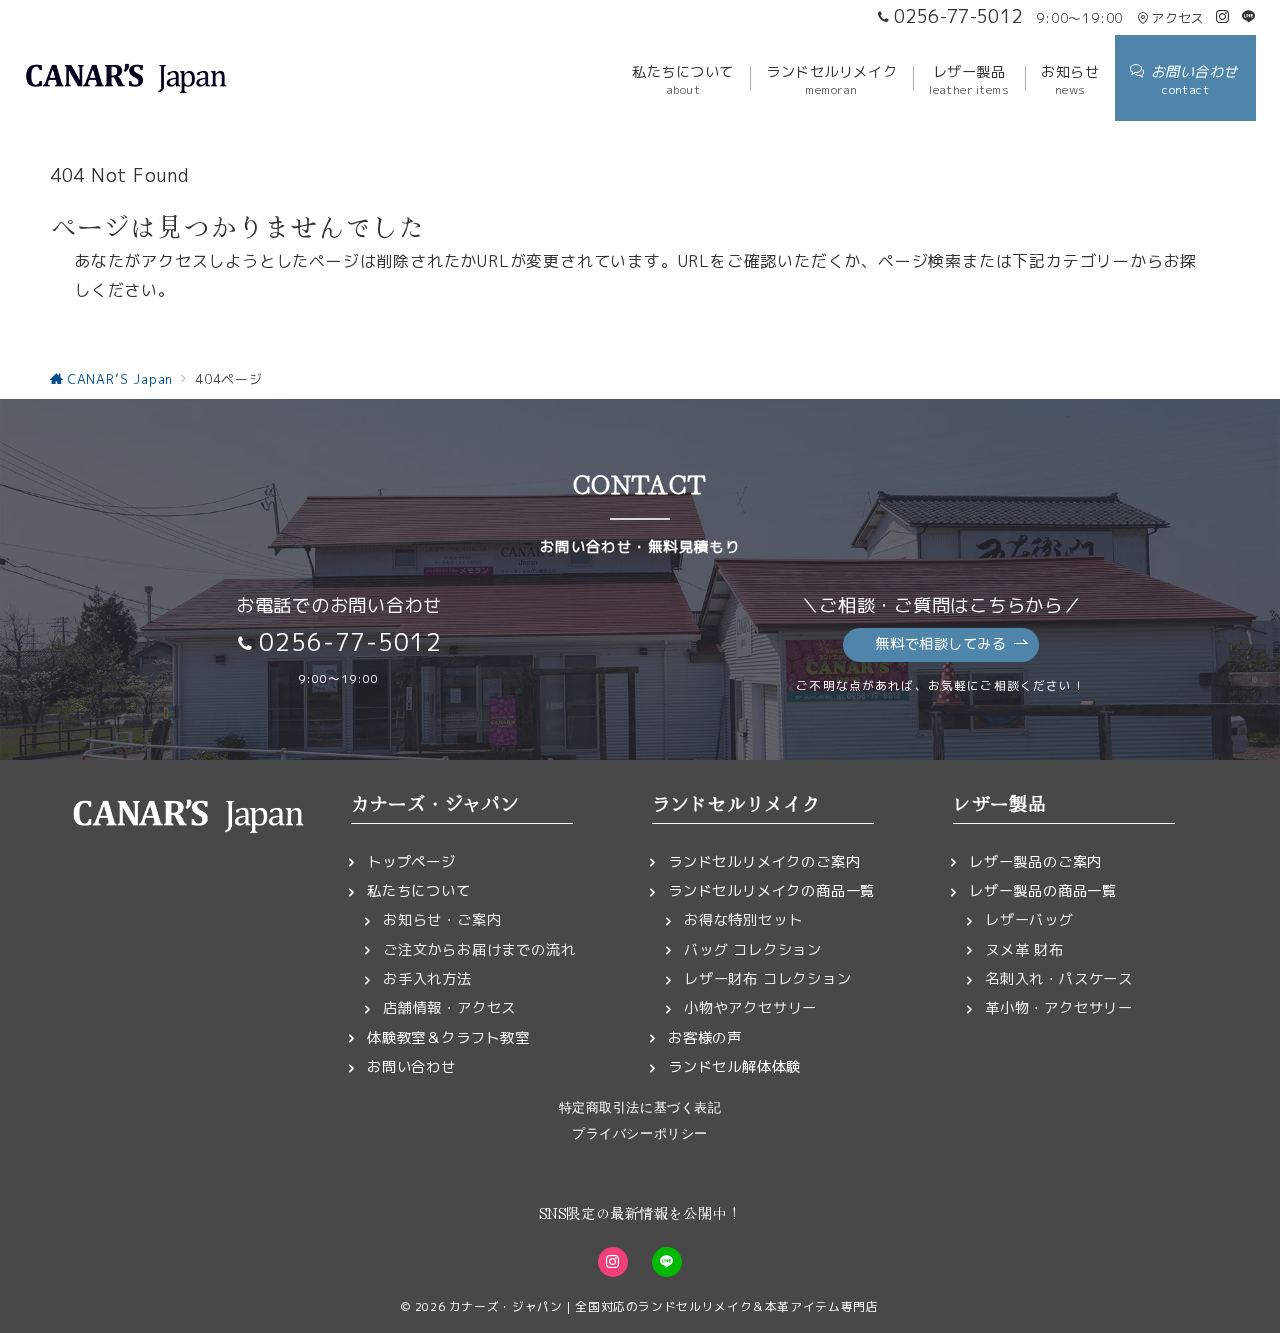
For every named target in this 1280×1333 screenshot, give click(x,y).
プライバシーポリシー (639, 1133)
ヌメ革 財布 (1024, 950)
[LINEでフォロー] (1249, 17)
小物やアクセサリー (750, 1008)
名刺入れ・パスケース (1059, 979)
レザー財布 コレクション (768, 979)
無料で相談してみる (940, 644)
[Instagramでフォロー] (1223, 17)
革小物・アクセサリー (1059, 1008)
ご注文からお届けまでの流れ (479, 950)
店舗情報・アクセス (449, 1008)
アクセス (1177, 18)
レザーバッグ (1029, 920)
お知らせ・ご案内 (442, 920)
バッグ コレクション (753, 950)
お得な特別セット (743, 920)
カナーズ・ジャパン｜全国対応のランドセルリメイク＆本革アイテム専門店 (664, 1306)
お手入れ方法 (427, 979)
